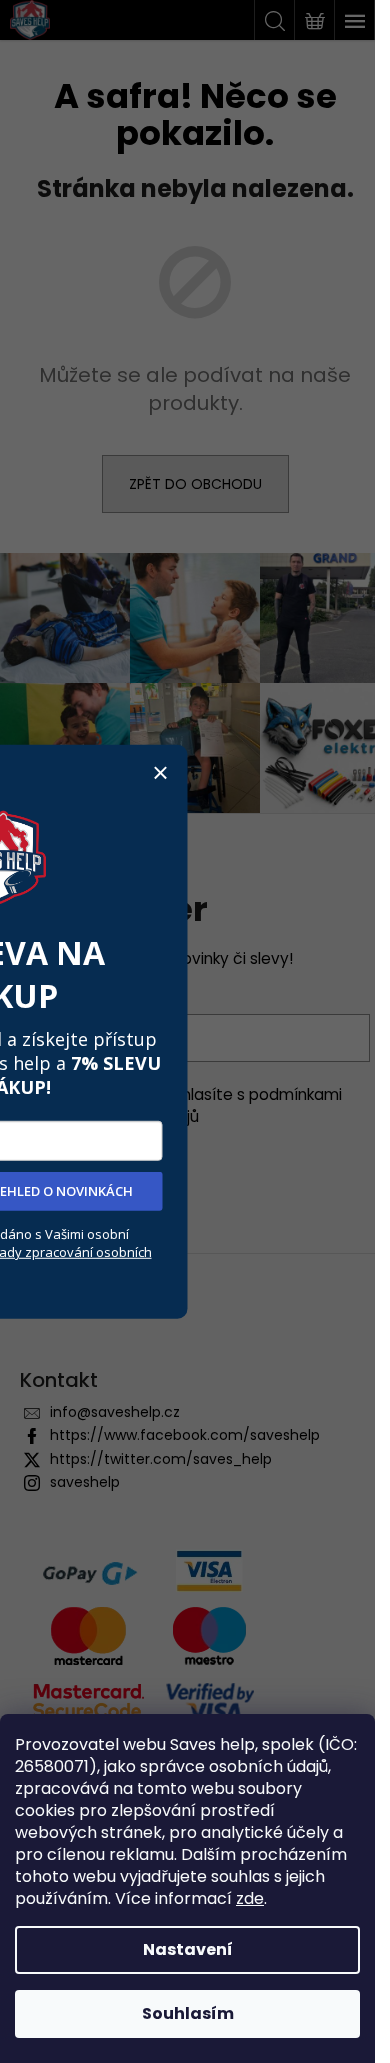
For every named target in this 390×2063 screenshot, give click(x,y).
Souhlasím (188, 2013)
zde (250, 1898)
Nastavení (188, 1949)
